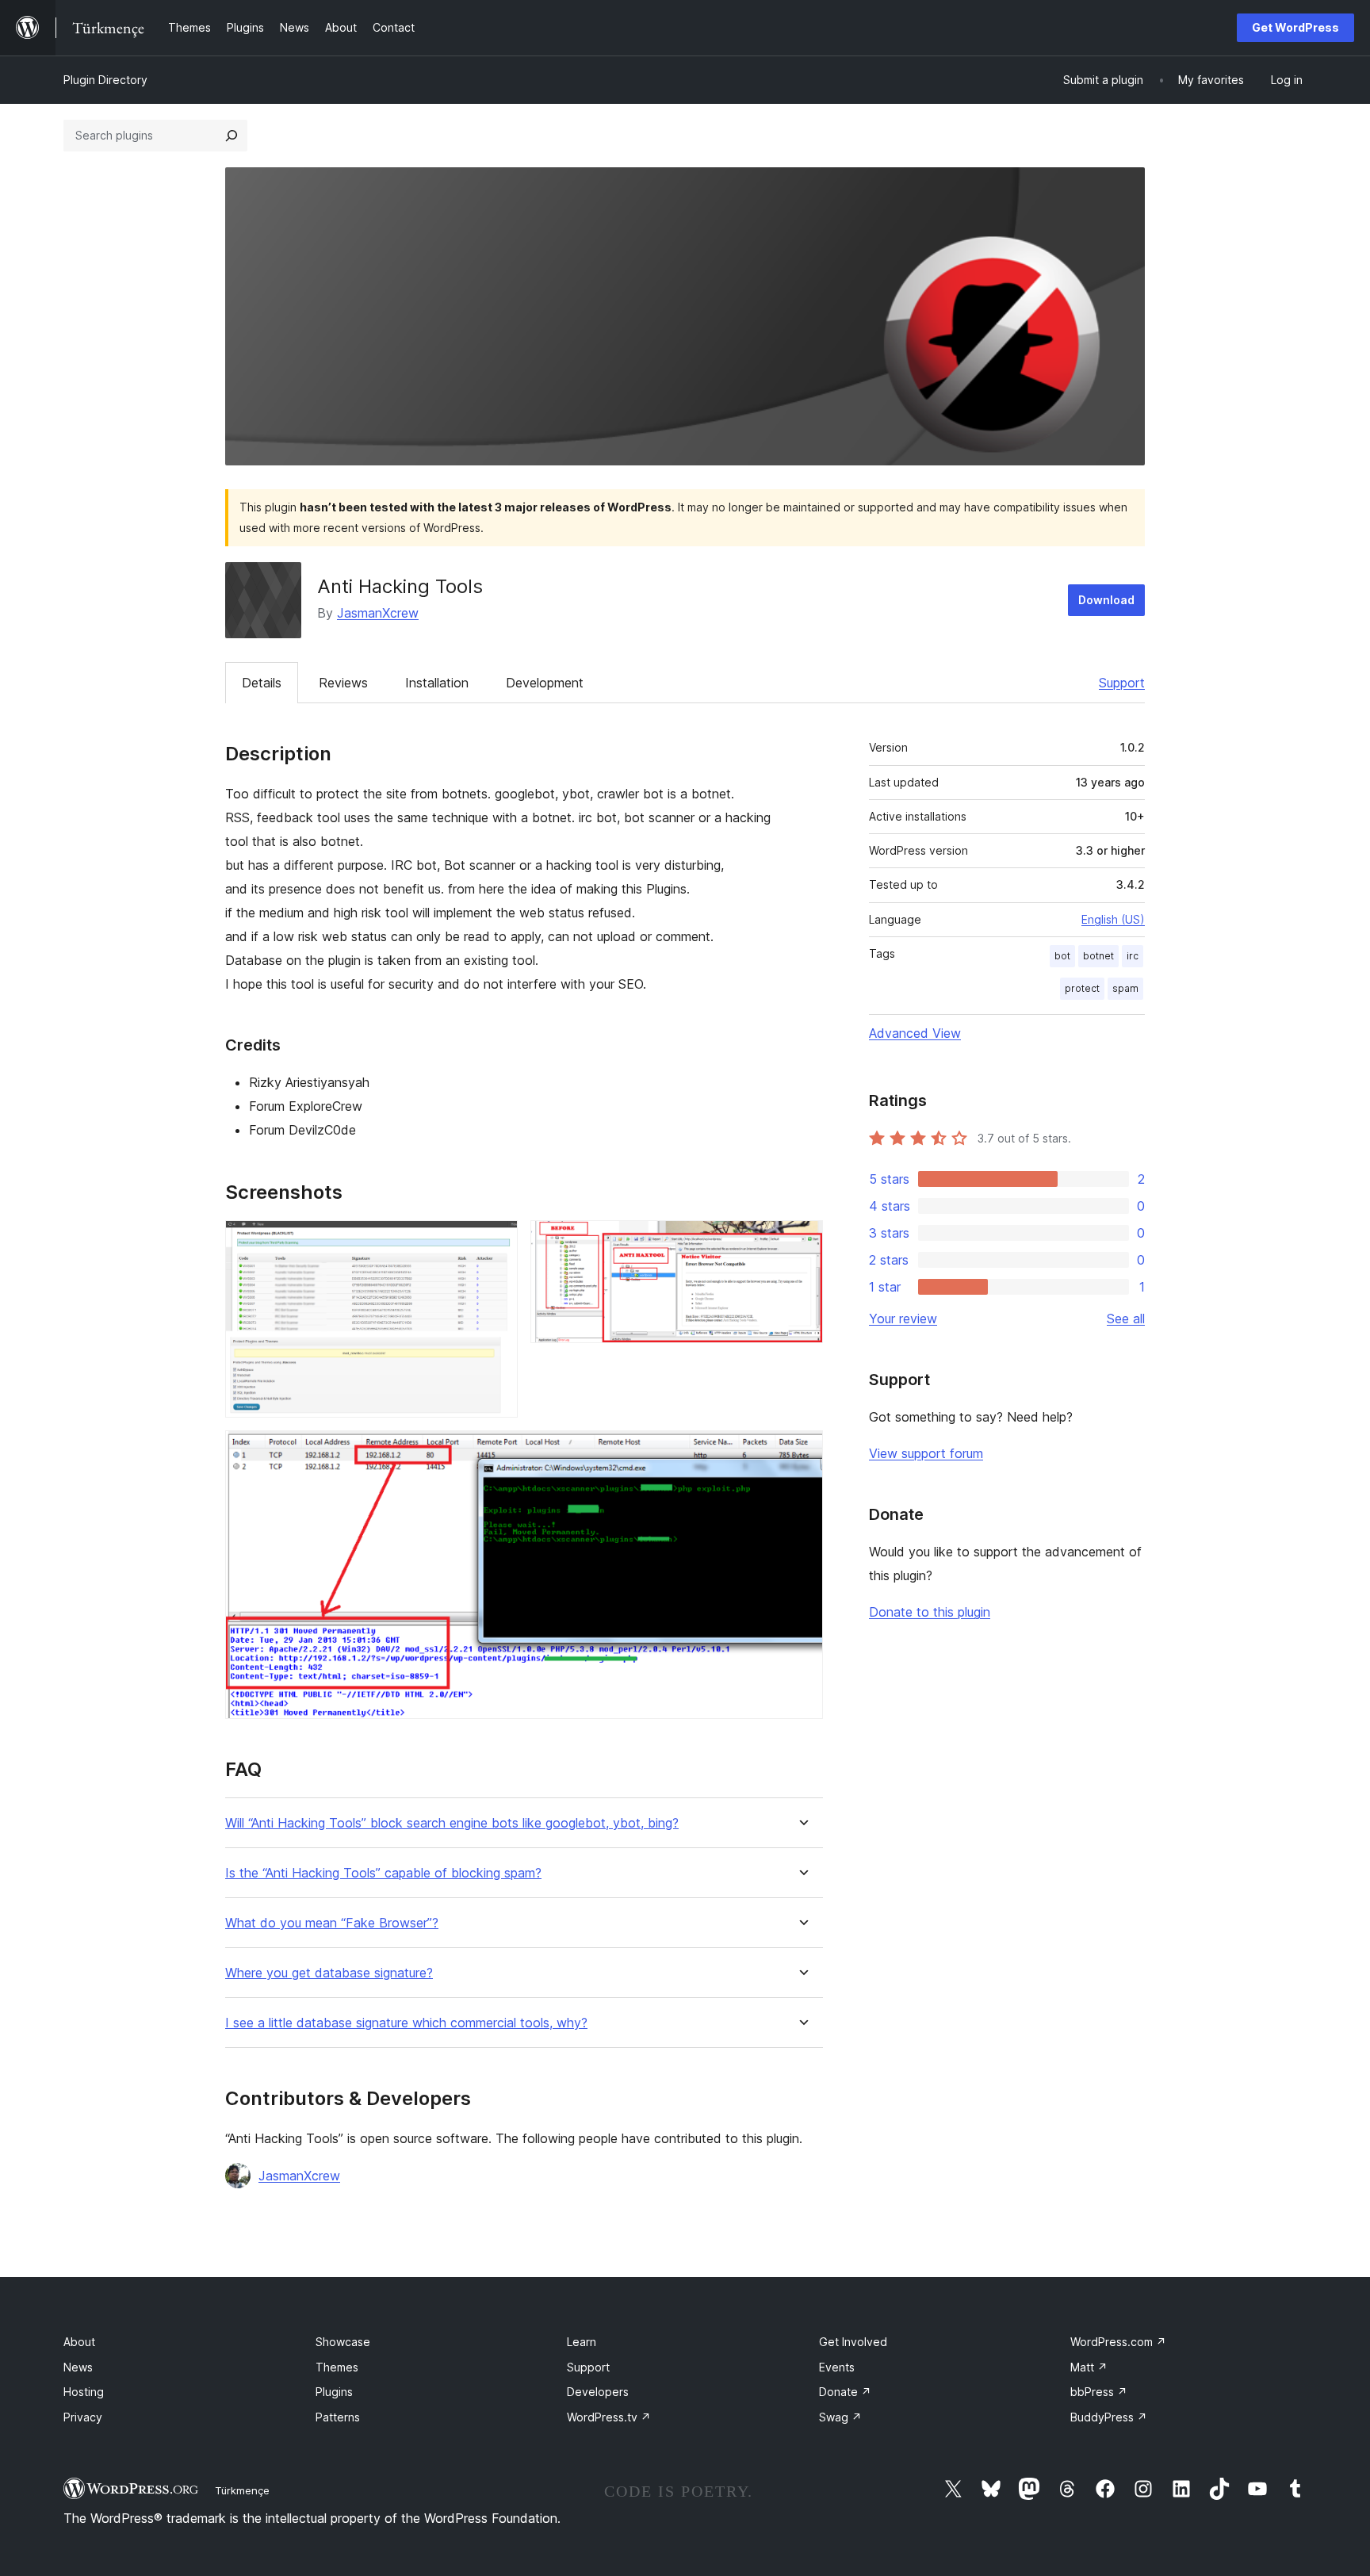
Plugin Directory (105, 80)
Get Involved (853, 2342)
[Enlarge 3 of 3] (802, 1452)
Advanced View (915, 1033)
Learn (582, 2342)
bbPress (1099, 2392)
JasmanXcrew (378, 613)
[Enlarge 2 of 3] (802, 1242)
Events (837, 2367)
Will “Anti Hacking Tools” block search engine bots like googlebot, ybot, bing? (452, 1823)
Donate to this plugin (930, 1612)
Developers (598, 2392)
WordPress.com (1118, 2342)
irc (1133, 956)
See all (1126, 1319)
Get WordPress (1295, 27)
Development (545, 683)
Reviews (343, 683)
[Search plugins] (232, 136)
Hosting (84, 2392)
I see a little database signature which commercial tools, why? (406, 2023)
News (78, 2367)
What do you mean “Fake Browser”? (332, 1923)
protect (1082, 988)
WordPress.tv (609, 2417)
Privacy (83, 2417)
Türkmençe (242, 2490)
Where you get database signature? (329, 1973)
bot (1062, 956)
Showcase (343, 2342)
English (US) (1113, 919)
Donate (845, 2392)
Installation (437, 683)
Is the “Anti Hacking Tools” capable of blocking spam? (383, 1873)
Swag (840, 2417)
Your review (903, 1319)
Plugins (334, 2392)
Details (262, 683)
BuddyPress (1109, 2417)
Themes (337, 2367)
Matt (1089, 2367)
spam (1125, 988)
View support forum (926, 1453)
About (79, 2342)
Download (1106, 600)
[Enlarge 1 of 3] (496, 1242)
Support (1122, 683)
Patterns (338, 2417)
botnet (1098, 956)
